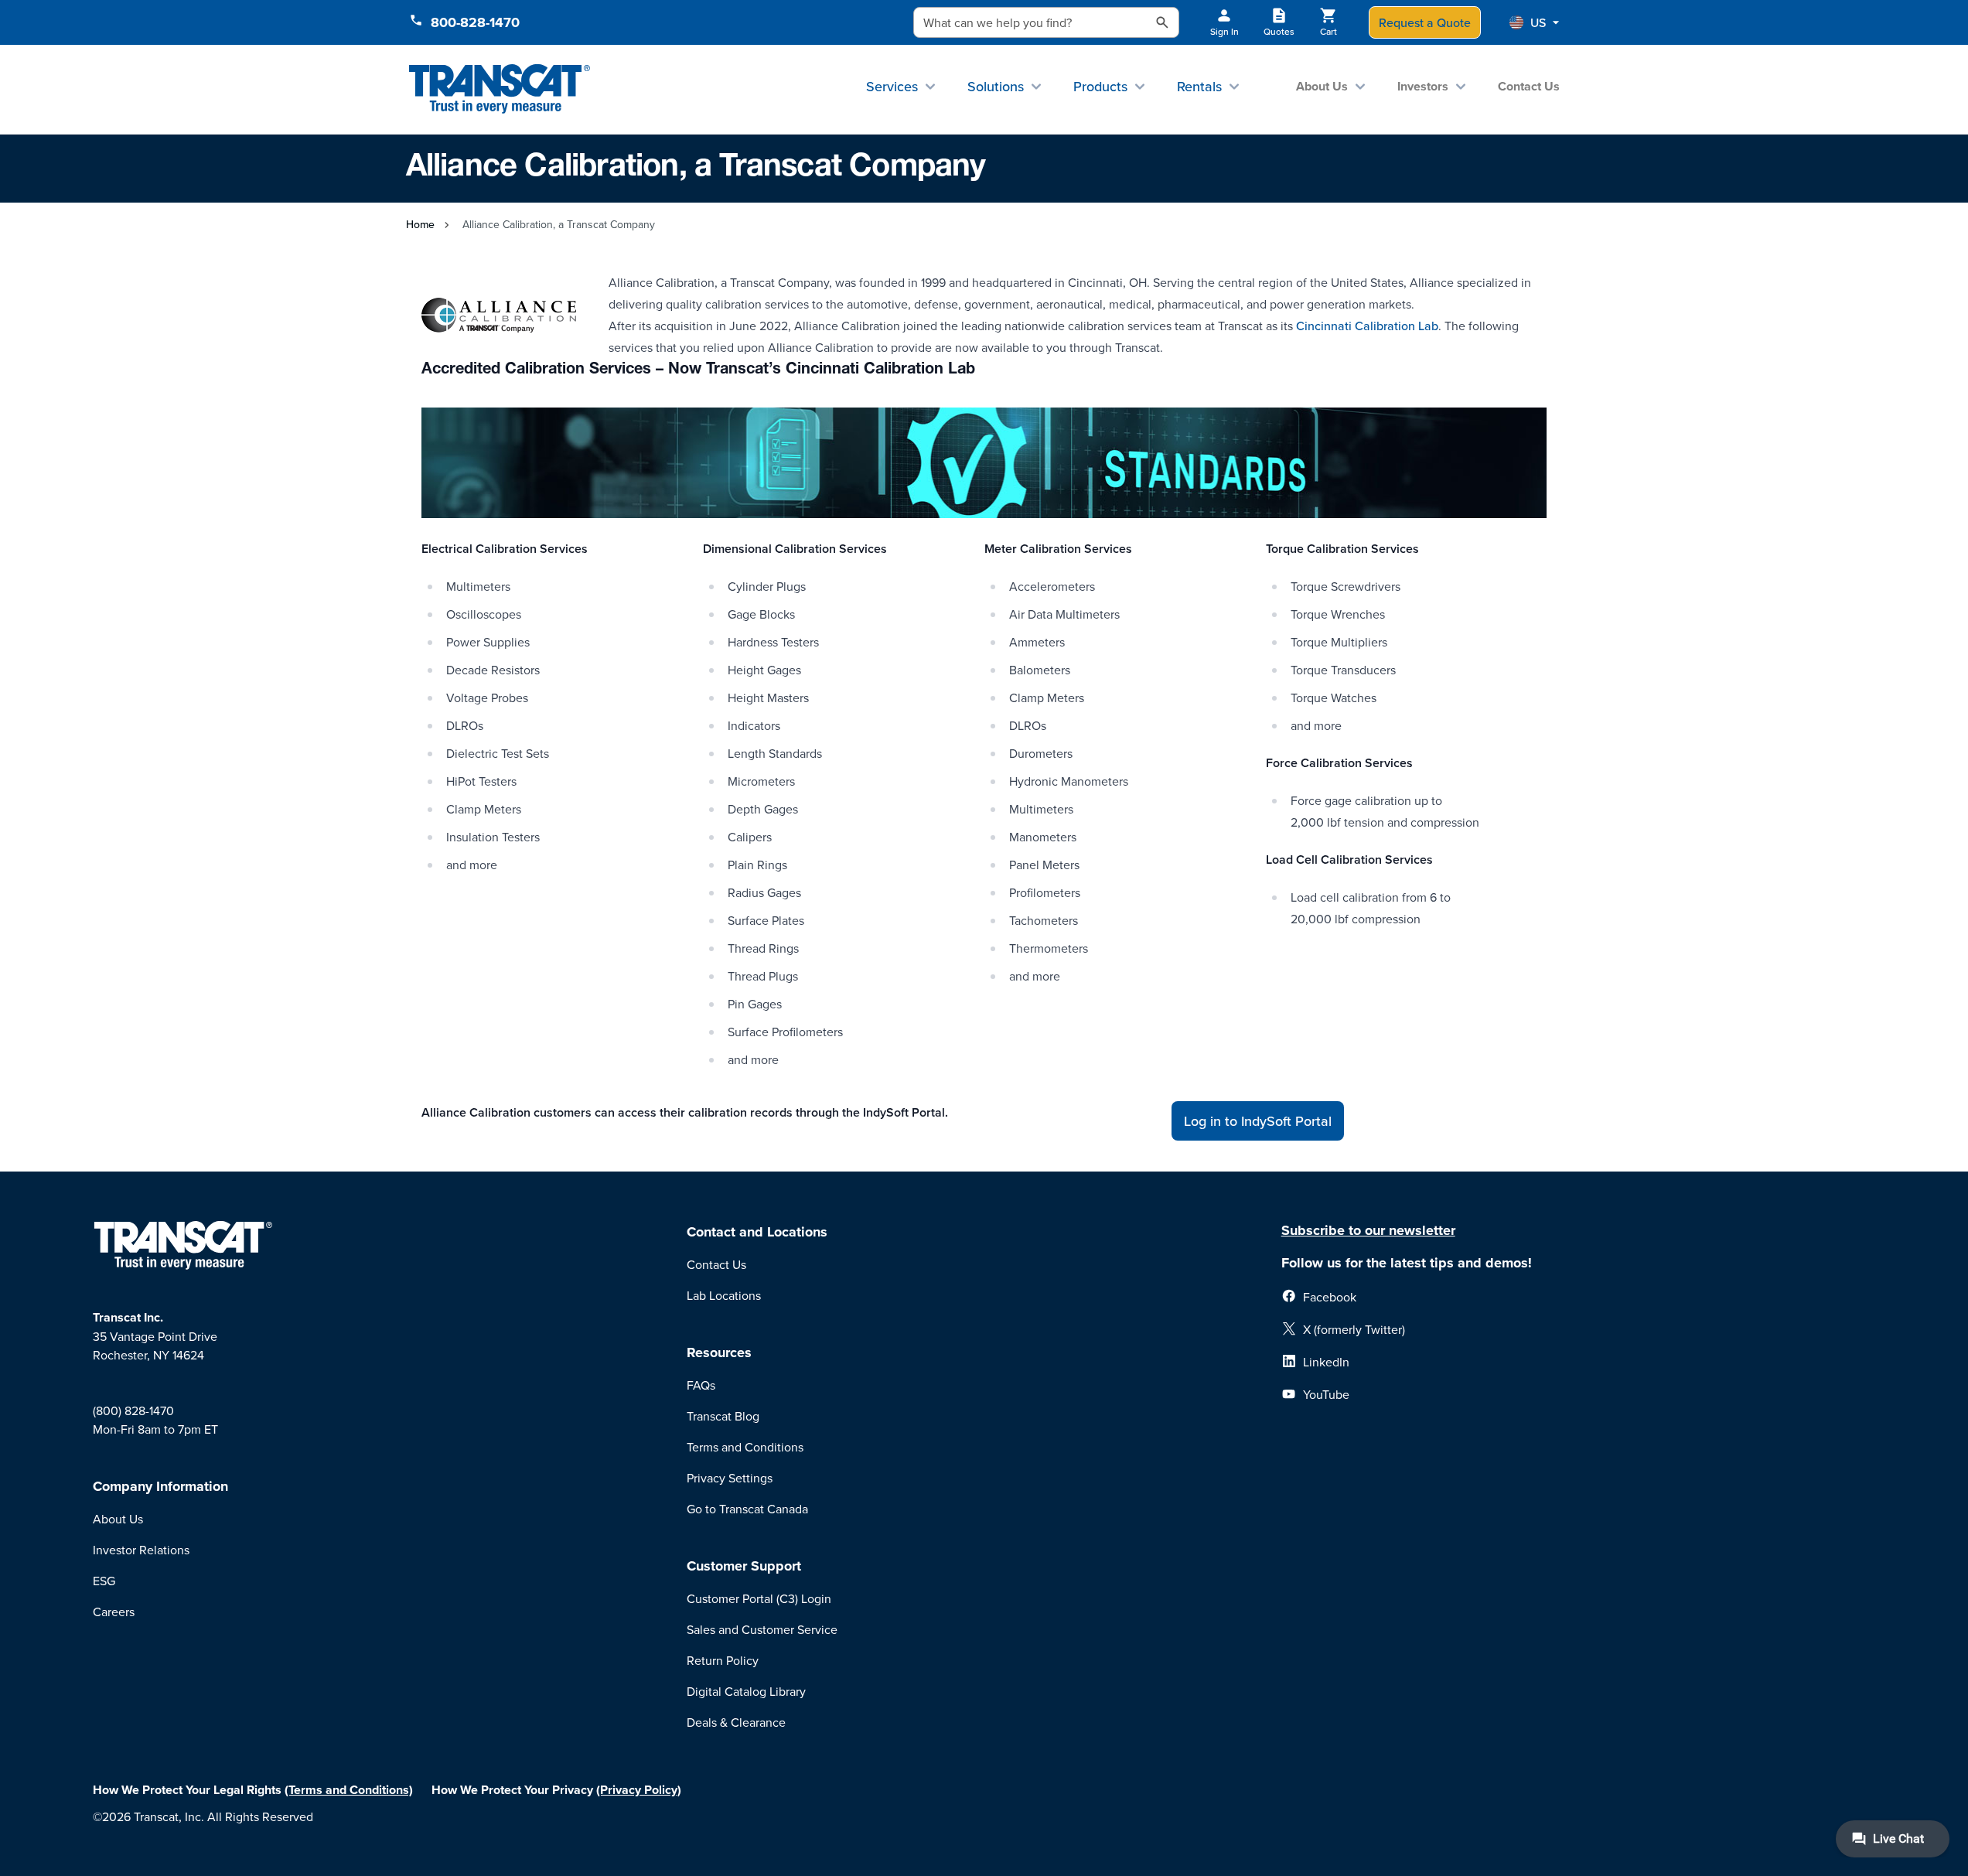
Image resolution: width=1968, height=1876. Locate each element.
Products (1100, 86)
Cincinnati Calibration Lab (1367, 326)
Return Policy (723, 1660)
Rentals (1199, 86)
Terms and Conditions (745, 1447)
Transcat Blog (723, 1416)
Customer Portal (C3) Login (759, 1598)
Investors (1423, 86)
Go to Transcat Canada (747, 1509)
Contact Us (1529, 86)
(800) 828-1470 (133, 1410)
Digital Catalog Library (746, 1691)
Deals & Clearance (736, 1722)
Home (420, 224)
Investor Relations (141, 1550)
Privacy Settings (730, 1478)
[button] (1534, 22)
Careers (114, 1612)
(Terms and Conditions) (349, 1790)
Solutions (996, 86)
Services (892, 86)
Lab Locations (724, 1295)
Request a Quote (1425, 22)
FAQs (701, 1385)
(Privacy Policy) (639, 1790)
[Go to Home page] (500, 89)
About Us (1322, 86)
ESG (104, 1581)
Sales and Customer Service (762, 1629)
